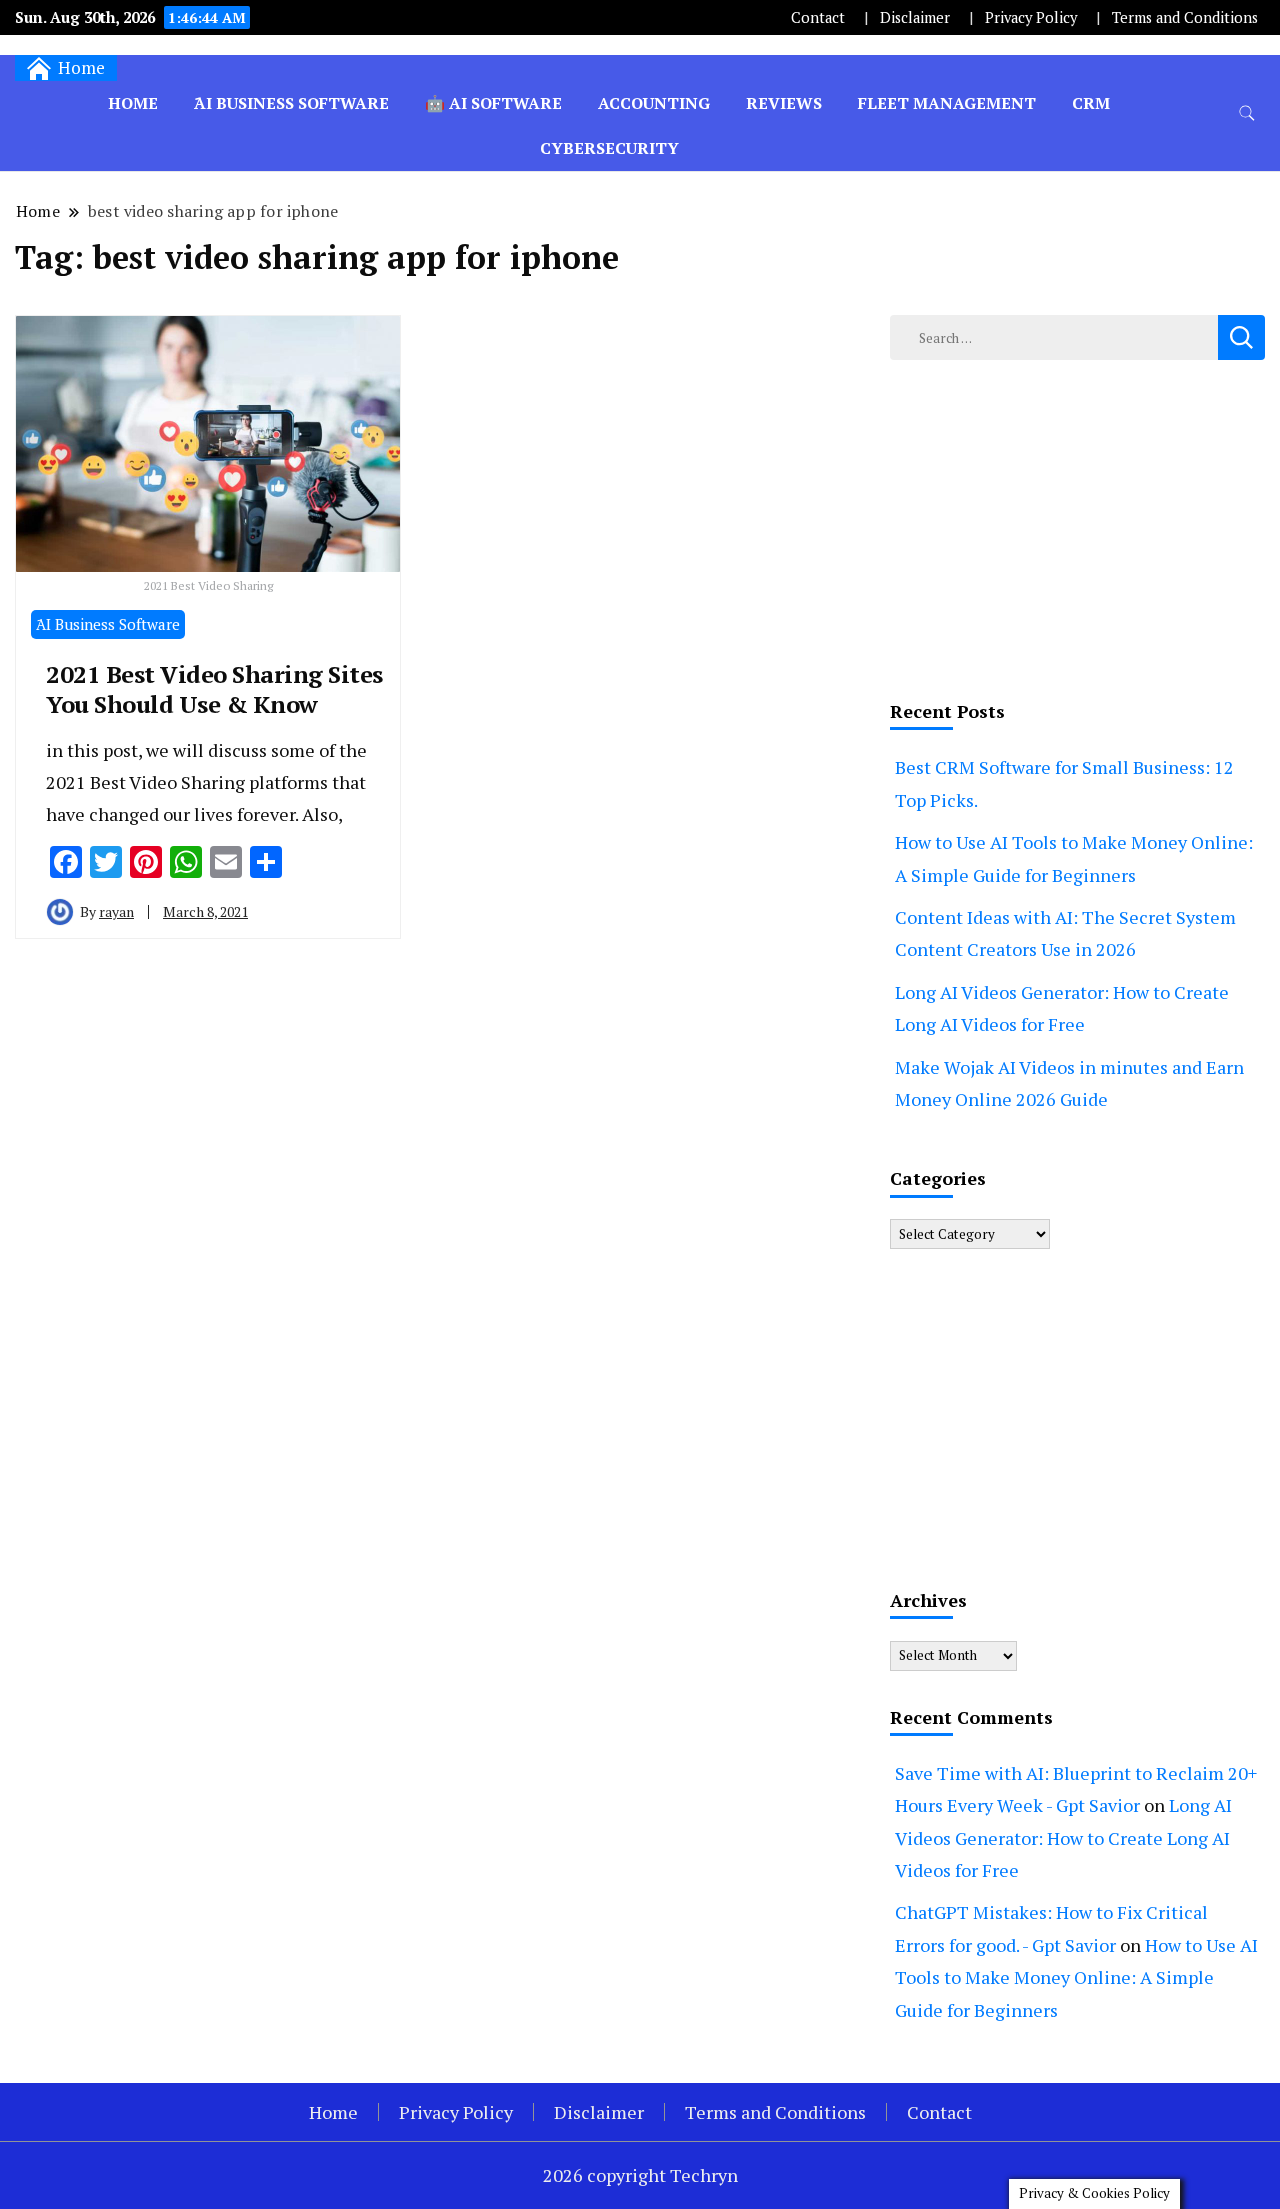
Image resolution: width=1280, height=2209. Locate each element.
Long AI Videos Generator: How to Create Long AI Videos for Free (1063, 1837)
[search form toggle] (1247, 113)
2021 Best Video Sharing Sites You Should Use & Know (214, 689)
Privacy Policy (1031, 17)
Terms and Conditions (1185, 17)
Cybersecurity (609, 148)
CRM (1091, 103)
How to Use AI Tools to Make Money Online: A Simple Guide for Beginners (1076, 1977)
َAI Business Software (291, 103)
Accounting (654, 103)
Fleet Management (947, 103)
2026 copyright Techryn (640, 2175)
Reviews (784, 103)
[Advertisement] (1077, 525)
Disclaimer (915, 17)
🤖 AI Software (493, 103)
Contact (818, 17)
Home (133, 103)
